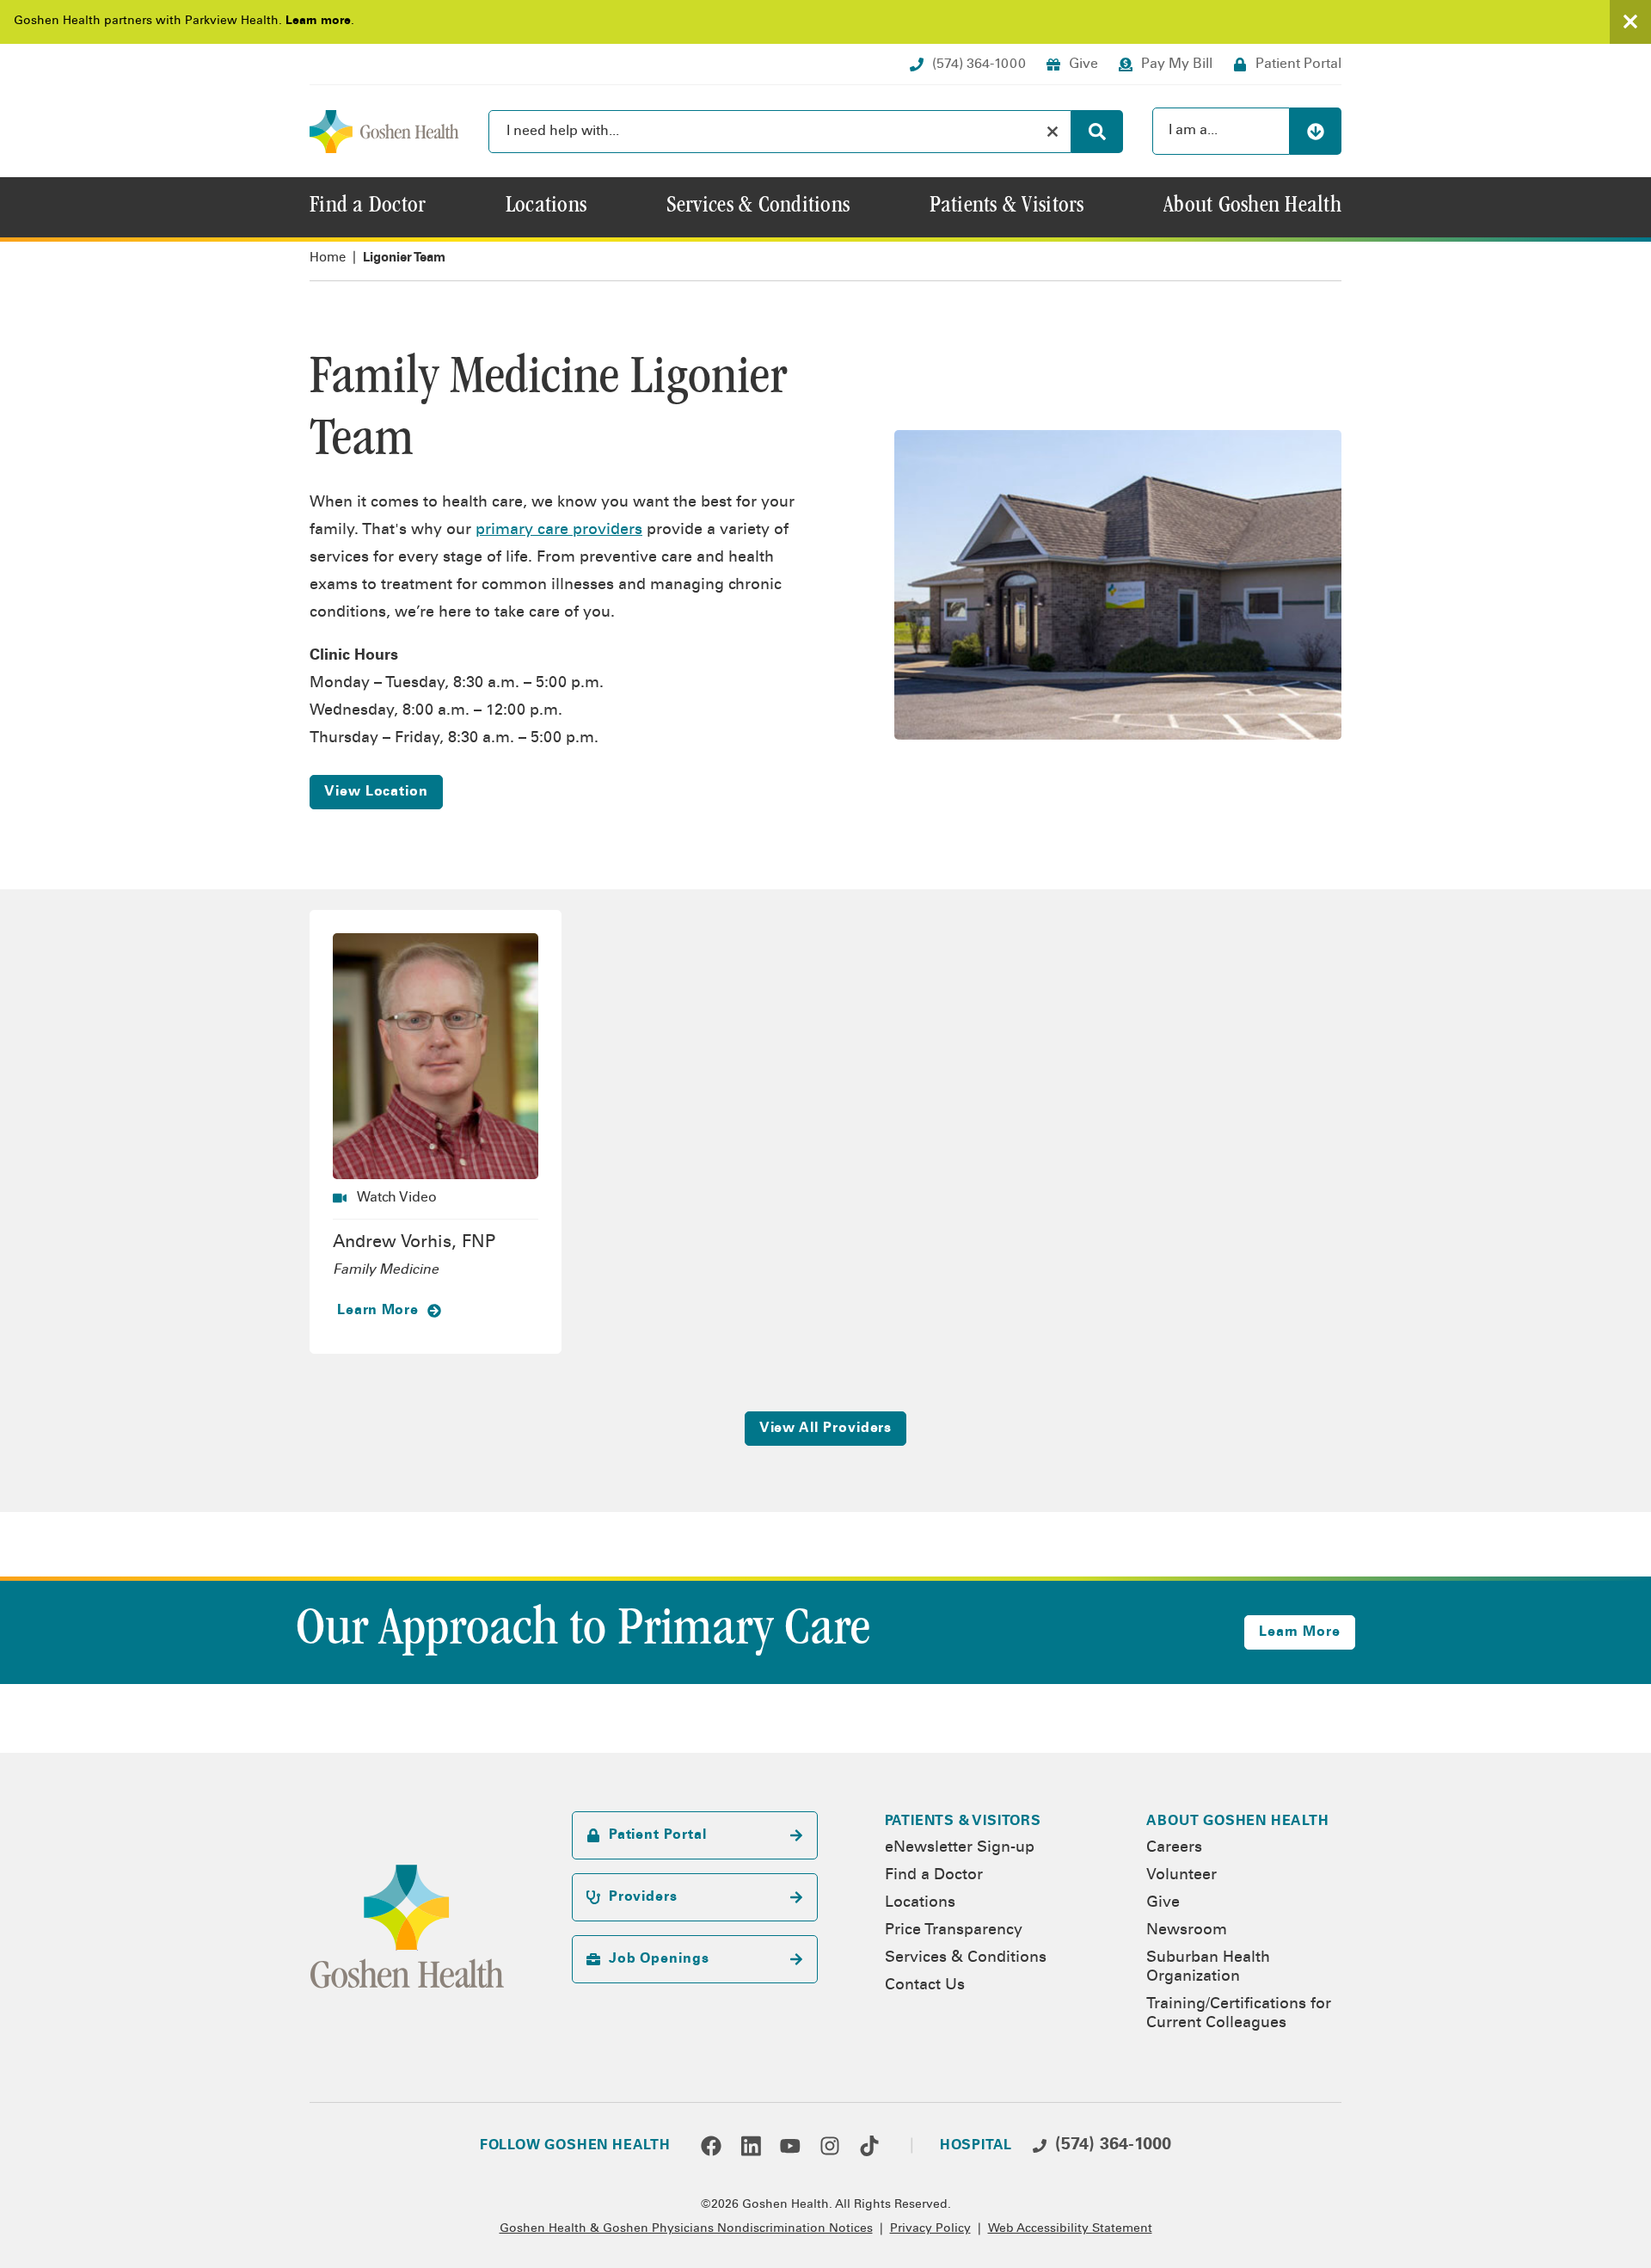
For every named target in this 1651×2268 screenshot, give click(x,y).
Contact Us (925, 1986)
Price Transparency (954, 1931)
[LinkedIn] (751, 2146)
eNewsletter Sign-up (960, 1848)
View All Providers (826, 1429)
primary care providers (559, 531)
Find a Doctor (934, 1876)
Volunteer (1181, 1876)
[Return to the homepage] (384, 132)
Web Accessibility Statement (1070, 2229)
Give (1163, 1903)
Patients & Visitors (963, 1822)
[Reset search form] (1053, 132)
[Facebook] (711, 2146)
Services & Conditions (966, 1958)
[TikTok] (869, 2146)
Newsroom (1187, 1931)
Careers (1174, 1848)
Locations (920, 1903)
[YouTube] (790, 2146)
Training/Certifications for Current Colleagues (1239, 2014)
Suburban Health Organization (1208, 1968)
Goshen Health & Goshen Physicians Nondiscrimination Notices (686, 2229)
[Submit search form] (1097, 132)
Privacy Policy (930, 2229)
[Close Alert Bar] (1630, 22)
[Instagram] (830, 2146)
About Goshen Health (1237, 1822)
